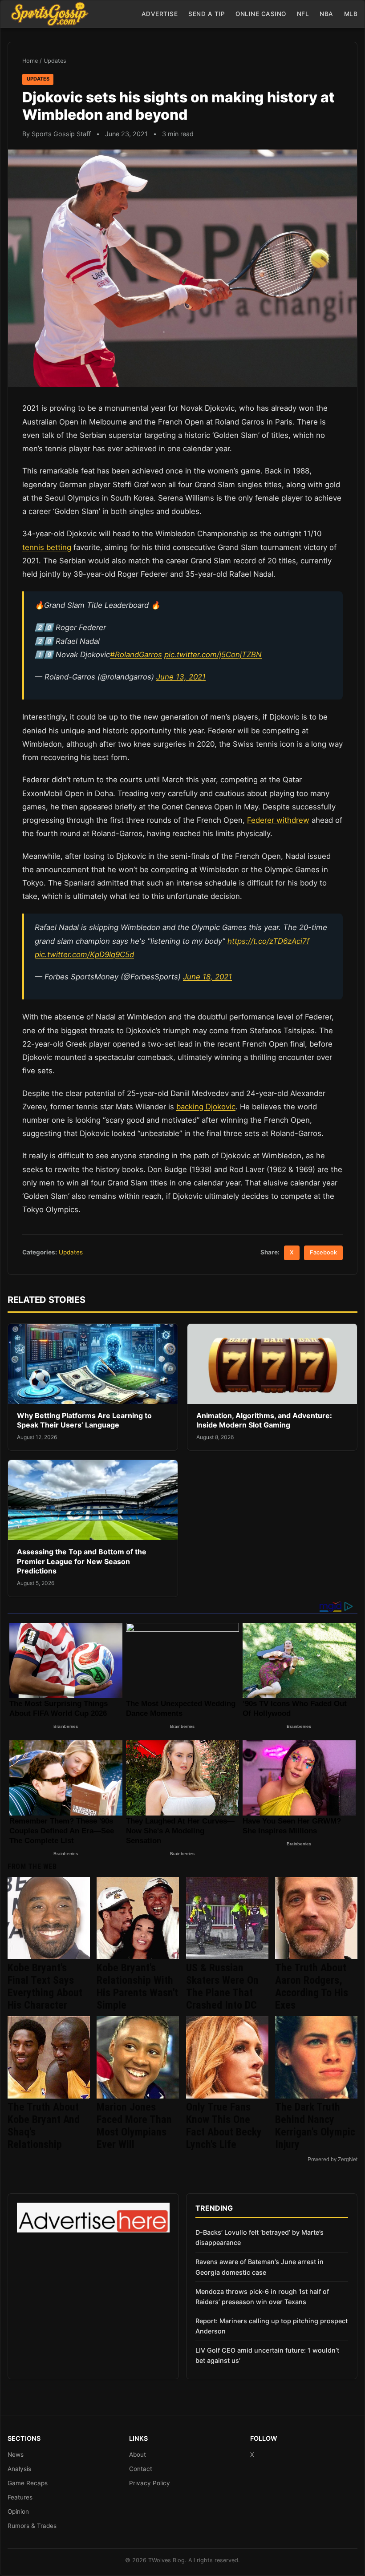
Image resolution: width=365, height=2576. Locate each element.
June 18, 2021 (207, 977)
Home (30, 61)
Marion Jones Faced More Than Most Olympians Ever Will (134, 2126)
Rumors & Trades (32, 2526)
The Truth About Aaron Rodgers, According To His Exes (312, 1986)
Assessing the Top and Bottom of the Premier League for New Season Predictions (82, 1561)
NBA (326, 14)
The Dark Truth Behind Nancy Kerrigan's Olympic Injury (315, 2126)
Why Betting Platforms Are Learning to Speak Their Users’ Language (84, 1420)
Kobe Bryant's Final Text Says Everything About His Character (45, 1986)
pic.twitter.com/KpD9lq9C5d (84, 954)
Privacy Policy (150, 2483)
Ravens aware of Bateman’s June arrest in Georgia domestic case (260, 2267)
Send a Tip (207, 14)
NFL (303, 14)
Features (20, 2497)
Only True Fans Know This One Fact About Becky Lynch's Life (224, 2126)
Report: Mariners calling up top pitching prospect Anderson (272, 2326)
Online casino (261, 14)
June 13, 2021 (181, 677)
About (138, 2455)
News (16, 2455)
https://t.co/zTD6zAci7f (268, 941)
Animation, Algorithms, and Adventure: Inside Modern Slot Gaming (264, 1420)
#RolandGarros (136, 655)
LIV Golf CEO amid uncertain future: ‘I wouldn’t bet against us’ (267, 2355)
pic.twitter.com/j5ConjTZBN (213, 655)
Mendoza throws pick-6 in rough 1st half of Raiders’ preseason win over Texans (262, 2297)
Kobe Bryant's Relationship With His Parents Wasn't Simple (137, 1986)
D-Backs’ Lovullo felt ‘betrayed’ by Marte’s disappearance (260, 2237)
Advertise (160, 14)
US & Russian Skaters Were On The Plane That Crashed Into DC (222, 1986)
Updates (55, 61)
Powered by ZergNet (333, 2159)
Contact (141, 2469)
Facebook (323, 1252)
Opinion (18, 2511)
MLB (351, 14)
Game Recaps (28, 2483)
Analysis (19, 2469)
